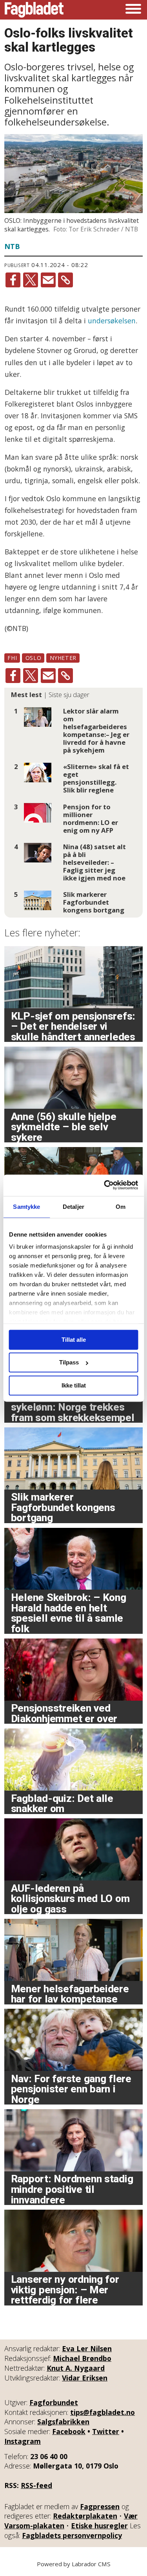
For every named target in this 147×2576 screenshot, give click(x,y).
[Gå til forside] (34, 10)
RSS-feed (36, 2485)
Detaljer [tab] (73, 1207)
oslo (33, 658)
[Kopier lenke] (65, 280)
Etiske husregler (99, 2526)
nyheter (63, 658)
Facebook (69, 2431)
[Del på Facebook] (13, 280)
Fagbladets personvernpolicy (72, 2535)
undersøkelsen (112, 321)
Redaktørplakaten (85, 2516)
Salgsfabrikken (63, 2422)
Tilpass (69, 1363)
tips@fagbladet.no (103, 2412)
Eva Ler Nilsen (87, 2348)
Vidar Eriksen (85, 2378)
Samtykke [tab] (26, 1207)
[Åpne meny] (133, 10)
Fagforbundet (54, 2402)
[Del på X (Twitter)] (31, 280)
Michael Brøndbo (82, 2358)
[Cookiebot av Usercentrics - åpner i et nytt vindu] (105, 1185)
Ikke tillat (74, 1385)
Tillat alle (74, 1340)
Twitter (106, 2431)
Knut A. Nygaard (76, 2368)
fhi (12, 658)
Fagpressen (100, 2506)
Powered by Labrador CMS (74, 2564)
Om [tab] (121, 1207)
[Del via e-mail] (48, 280)
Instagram (23, 2441)
